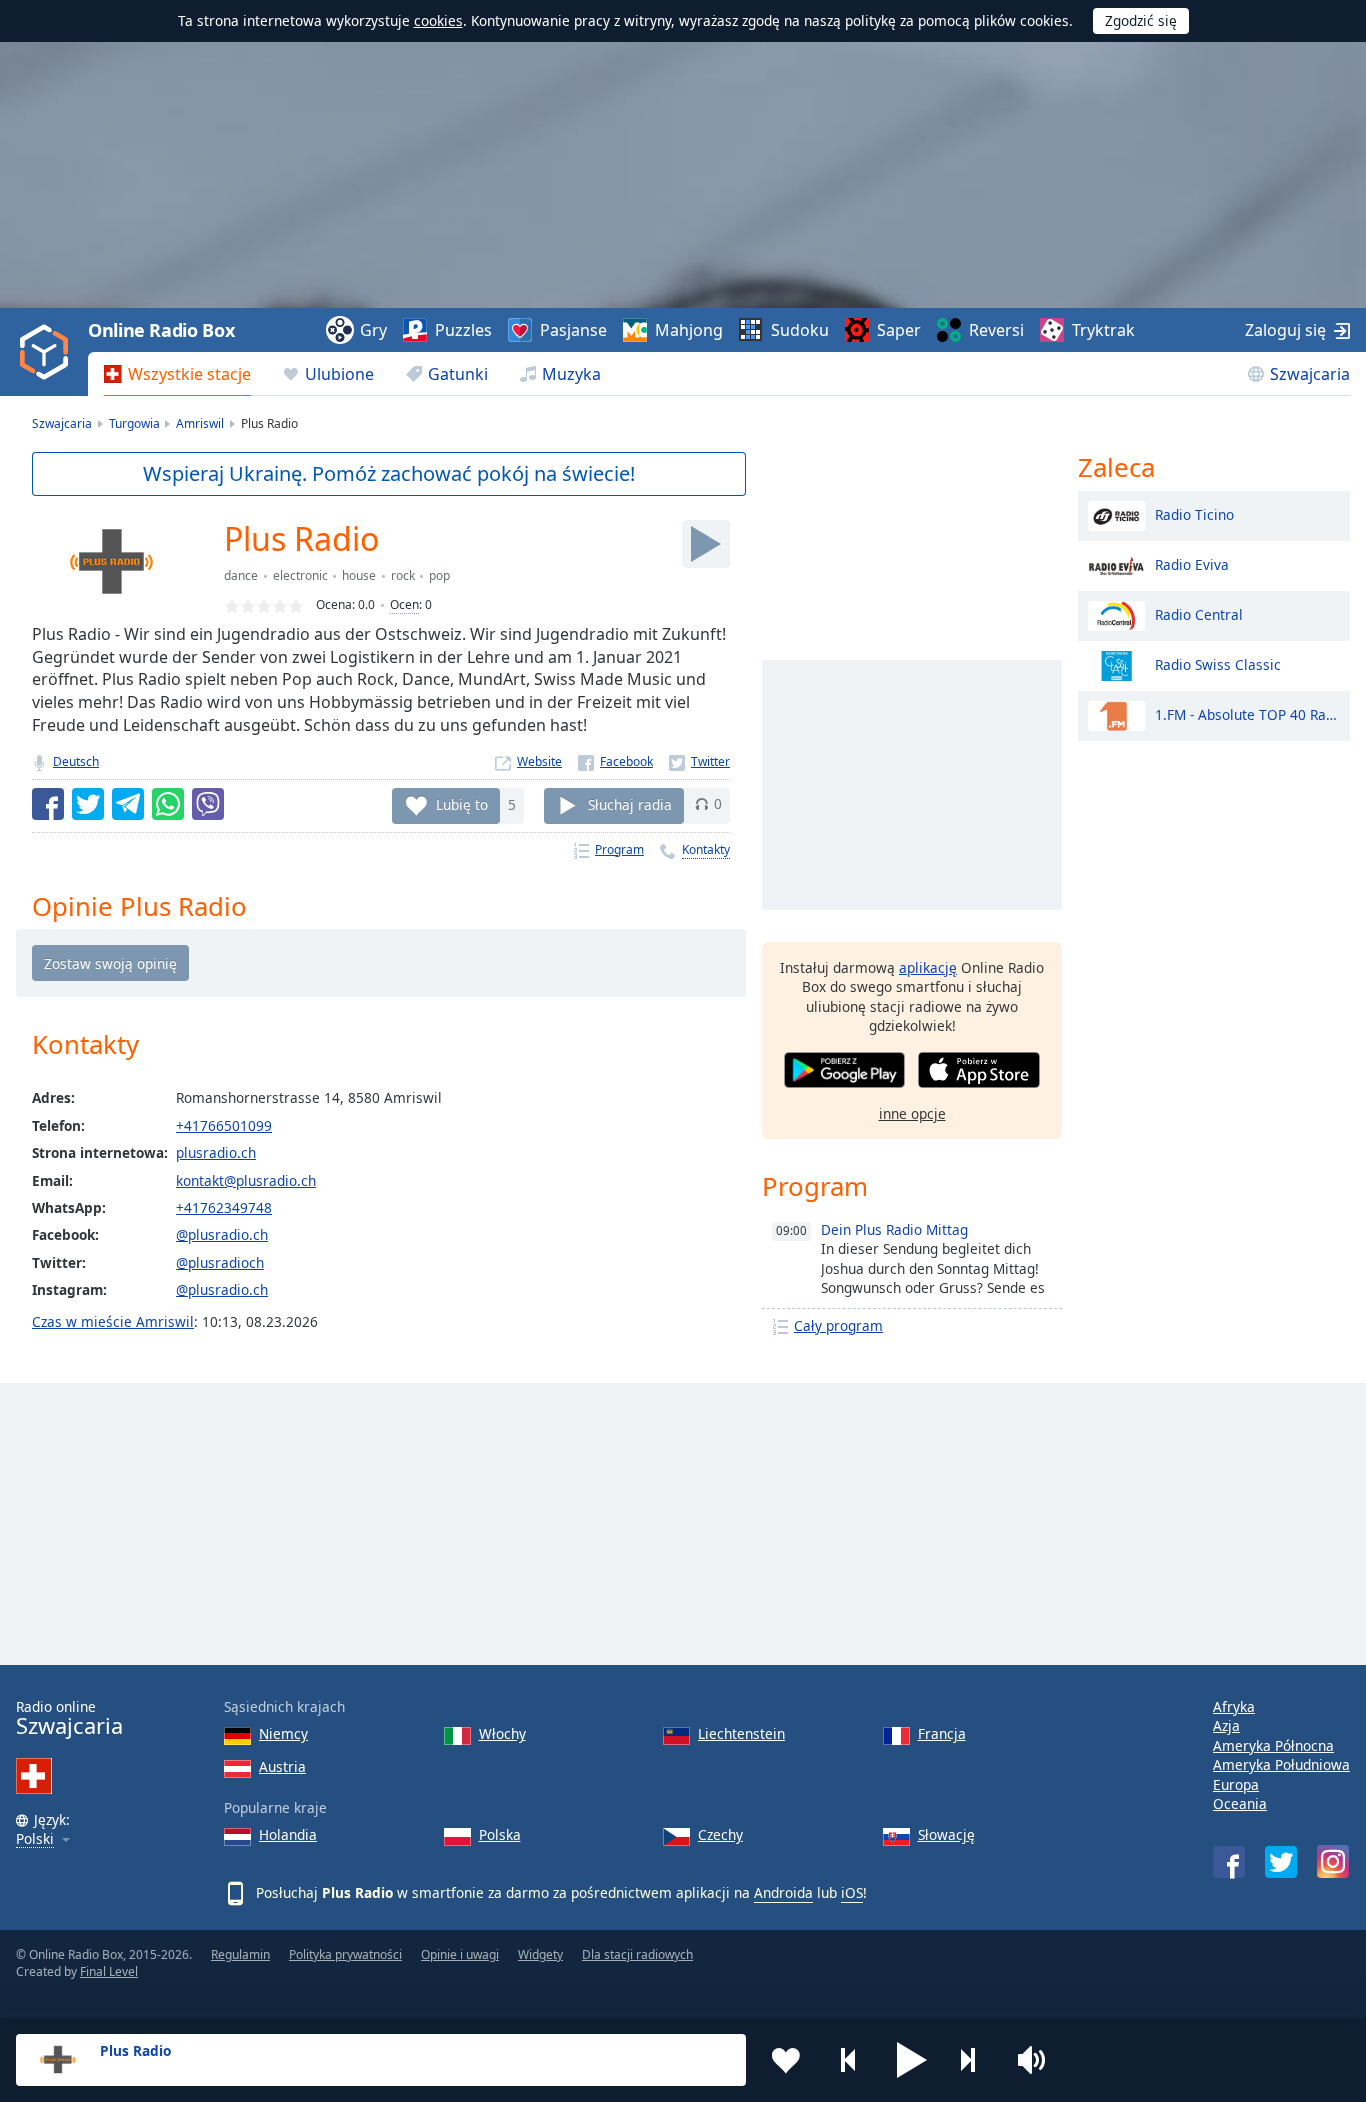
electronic (300, 575)
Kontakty (706, 849)
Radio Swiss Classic (1218, 663)
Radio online (69, 1718)
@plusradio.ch (222, 1234)
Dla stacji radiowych (637, 1954)
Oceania (1240, 1803)
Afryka (1234, 1706)
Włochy (502, 1733)
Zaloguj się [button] (1285, 330)
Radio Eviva (1192, 563)
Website (539, 761)
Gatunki (458, 374)
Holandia (288, 1834)
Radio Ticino (1194, 513)
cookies (438, 20)
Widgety (540, 1954)
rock (403, 575)
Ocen (404, 604)
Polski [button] (35, 1839)
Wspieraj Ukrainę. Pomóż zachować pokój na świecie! (389, 473)
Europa (1236, 1784)
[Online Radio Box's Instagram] (1333, 1861)
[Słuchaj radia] (706, 544)
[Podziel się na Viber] (208, 804)
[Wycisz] (1038, 2060)
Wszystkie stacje (189, 374)
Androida (783, 1892)
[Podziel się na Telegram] (128, 804)
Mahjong (689, 330)
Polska (500, 1834)
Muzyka (571, 374)
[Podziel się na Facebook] (48, 804)
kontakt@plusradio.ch (246, 1180)
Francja (942, 1733)
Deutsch (76, 761)
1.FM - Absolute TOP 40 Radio (1247, 713)
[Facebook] (615, 761)
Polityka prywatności (345, 1954)
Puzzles (463, 330)
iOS (852, 1892)
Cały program (838, 1325)
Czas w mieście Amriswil (113, 1321)
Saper (899, 330)
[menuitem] (177, 374)
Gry (373, 330)
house (359, 575)
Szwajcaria (1310, 374)
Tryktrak (1103, 330)
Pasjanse (573, 330)
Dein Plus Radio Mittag (894, 1229)
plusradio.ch (216, 1152)
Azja (1226, 1725)
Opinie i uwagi (460, 1954)
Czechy (720, 1834)
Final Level (109, 1971)
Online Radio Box (161, 330)
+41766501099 (224, 1125)
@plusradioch (220, 1262)
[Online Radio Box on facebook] (1229, 1862)
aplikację (928, 967)
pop (439, 575)
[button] (912, 2060)
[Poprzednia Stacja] (849, 2060)
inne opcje (912, 1113)
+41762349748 (224, 1207)
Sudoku (800, 330)
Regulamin (240, 1954)
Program (619, 849)
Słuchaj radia (630, 803)
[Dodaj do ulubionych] (786, 2060)
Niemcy (283, 1733)
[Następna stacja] (975, 2060)
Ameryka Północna (1273, 1745)
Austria (282, 1766)
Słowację (946, 1834)
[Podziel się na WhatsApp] (168, 804)
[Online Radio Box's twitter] (1281, 1862)
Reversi (996, 330)
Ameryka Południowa (1281, 1764)
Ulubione (339, 374)
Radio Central (1199, 613)
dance (241, 575)
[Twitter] (699, 761)
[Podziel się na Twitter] (88, 804)
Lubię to (462, 803)
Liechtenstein (741, 1733)
